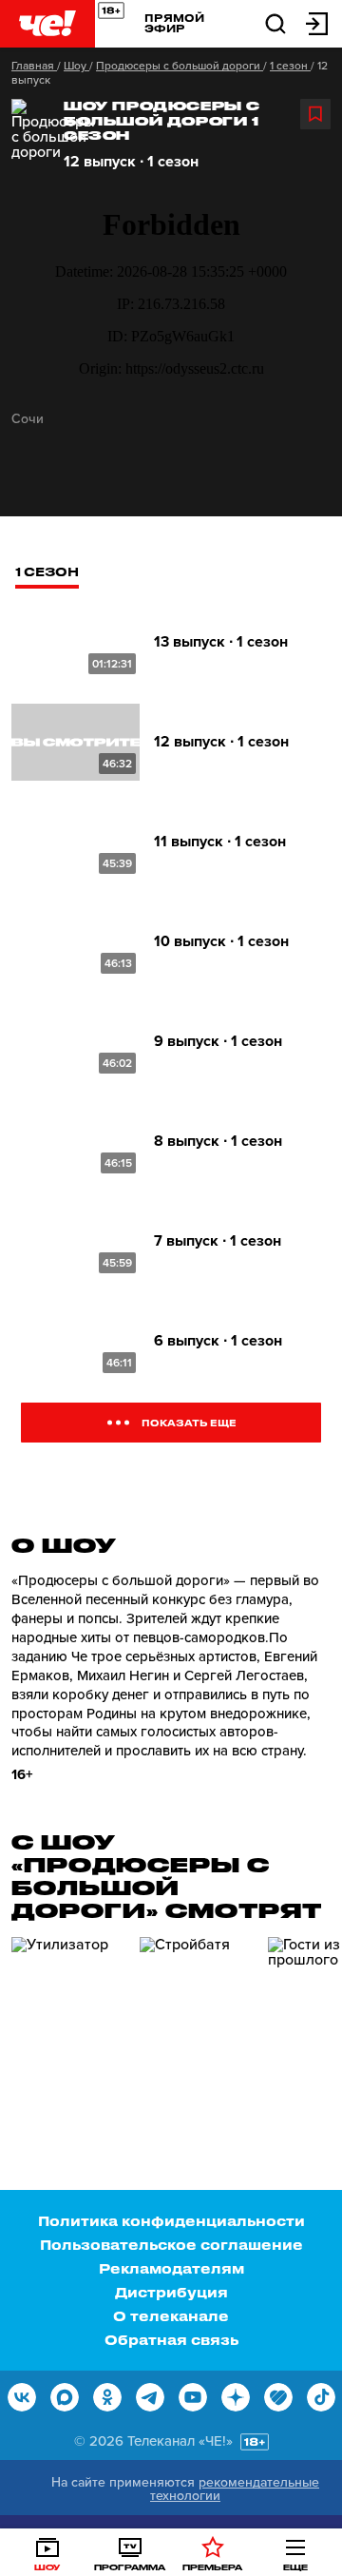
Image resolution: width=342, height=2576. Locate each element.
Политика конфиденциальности (171, 2221)
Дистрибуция (171, 2292)
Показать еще (189, 1423)
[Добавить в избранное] (315, 114)
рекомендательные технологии (235, 2489)
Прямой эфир (174, 23)
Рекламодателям (171, 2268)
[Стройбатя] (197, 2018)
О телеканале (171, 2316)
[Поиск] (275, 22)
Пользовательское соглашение (171, 2245)
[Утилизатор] (68, 2018)
